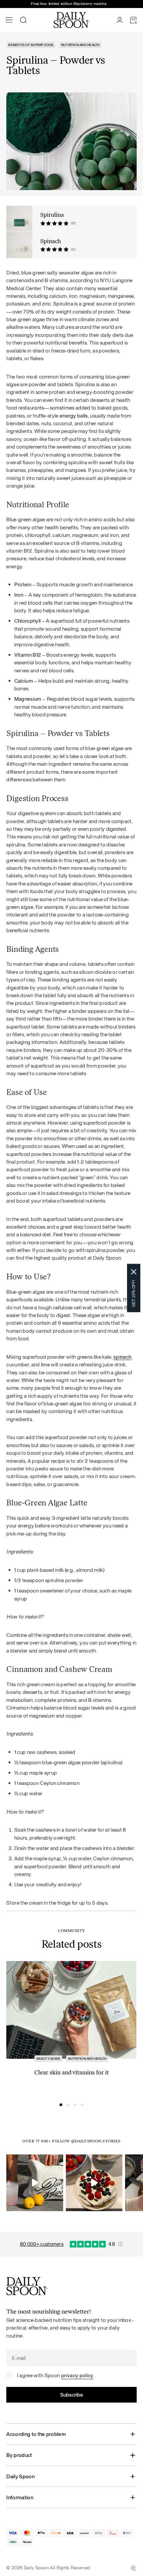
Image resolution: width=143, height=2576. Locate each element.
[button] (61, 2105)
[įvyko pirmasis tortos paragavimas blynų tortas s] (94, 2183)
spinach (122, 1357)
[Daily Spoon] (71, 20)
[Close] (134, 1272)
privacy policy (77, 2375)
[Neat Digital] (133, 2568)
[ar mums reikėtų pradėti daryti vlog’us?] (35, 2183)
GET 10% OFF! (134, 1294)
